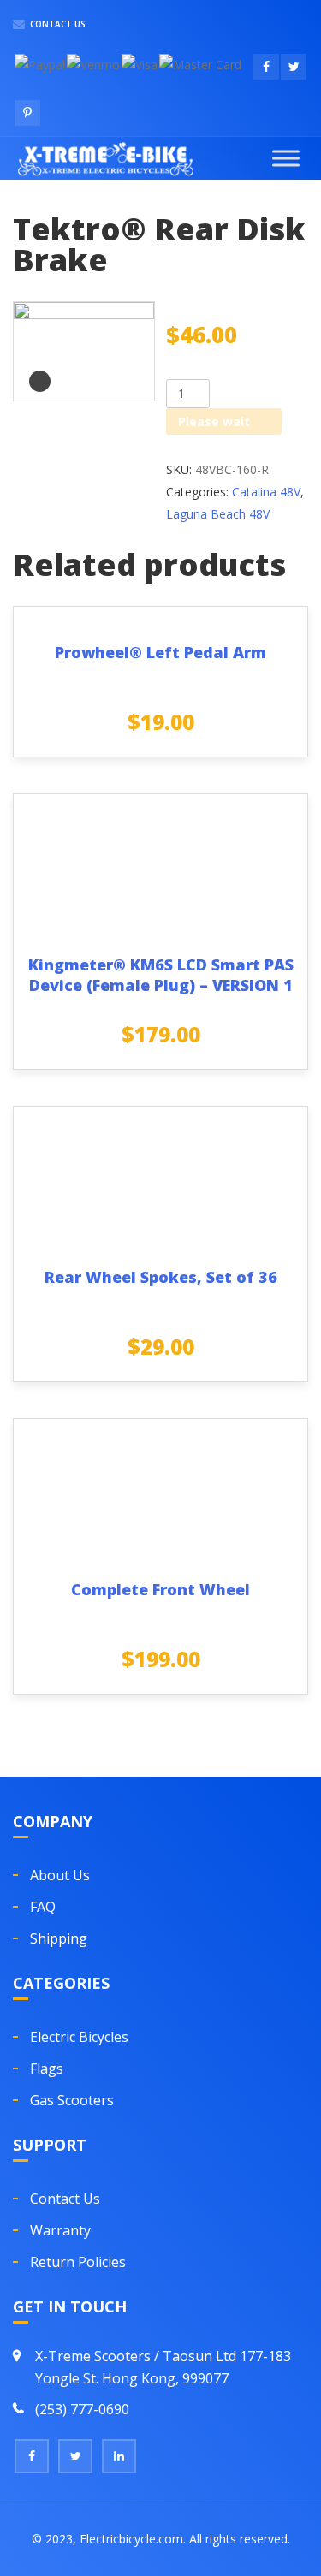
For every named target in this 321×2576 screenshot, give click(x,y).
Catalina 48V (266, 492)
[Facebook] (32, 2456)
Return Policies (78, 2262)
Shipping (59, 1938)
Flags (47, 2069)
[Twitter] (75, 2456)
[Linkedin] (119, 2456)
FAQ (43, 1907)
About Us (60, 1875)
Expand (40, 381)
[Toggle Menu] (286, 158)
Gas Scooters (72, 2100)
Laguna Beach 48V (218, 514)
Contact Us (56, 24)
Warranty (60, 2230)
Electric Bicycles (79, 2037)
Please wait (214, 421)
